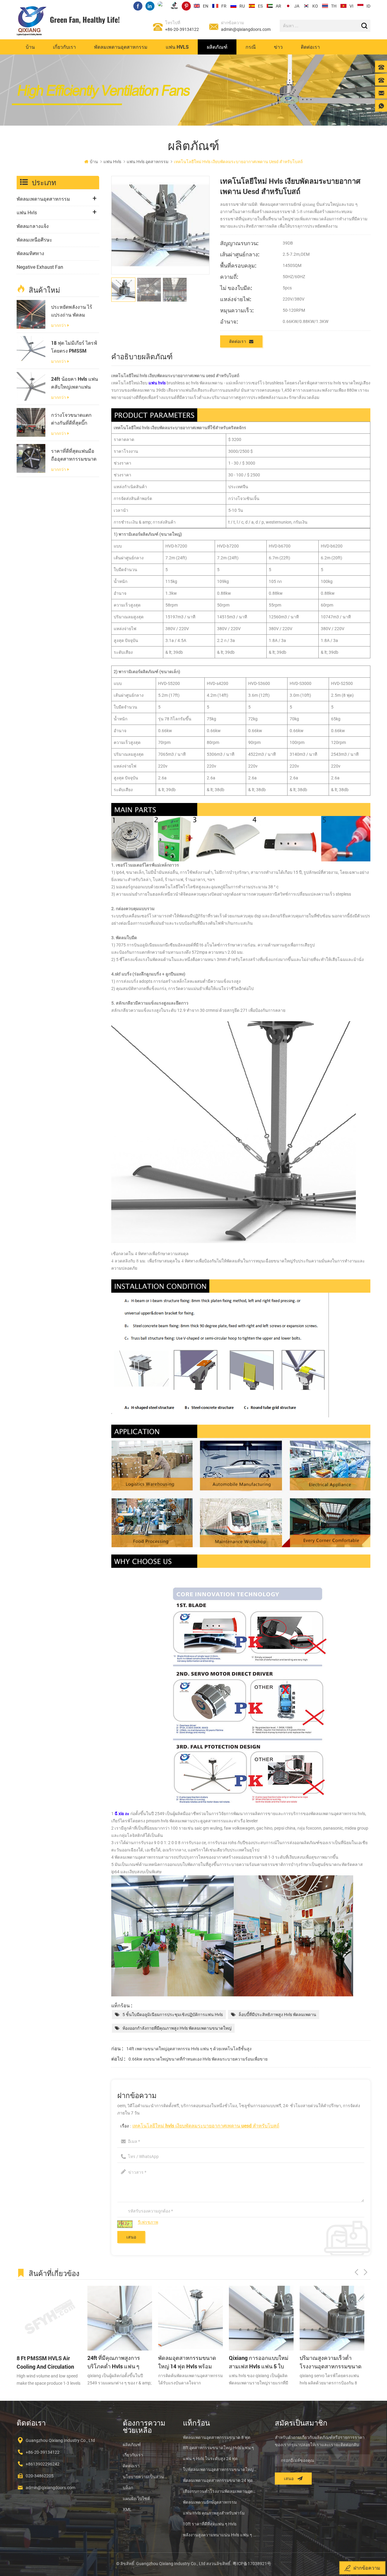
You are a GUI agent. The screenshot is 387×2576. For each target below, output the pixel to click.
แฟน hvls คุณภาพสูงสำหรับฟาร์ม (214, 2513)
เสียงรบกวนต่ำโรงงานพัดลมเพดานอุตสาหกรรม (220, 2491)
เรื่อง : (200, 2125)
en (206, 6)
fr (224, 6)
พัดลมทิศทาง (30, 253)
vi (351, 6)
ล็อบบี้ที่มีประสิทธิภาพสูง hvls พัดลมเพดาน (277, 2015)
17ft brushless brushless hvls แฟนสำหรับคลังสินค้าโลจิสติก (350, 2362)
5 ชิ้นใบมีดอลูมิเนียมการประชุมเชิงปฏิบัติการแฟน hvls (173, 2015)
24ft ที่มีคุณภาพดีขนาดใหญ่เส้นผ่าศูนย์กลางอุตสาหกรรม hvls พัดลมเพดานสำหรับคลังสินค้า (277, 2362)
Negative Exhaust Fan (40, 267)
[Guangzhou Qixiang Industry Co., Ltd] (32, 21)
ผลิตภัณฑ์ (217, 47)
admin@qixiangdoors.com (246, 29)
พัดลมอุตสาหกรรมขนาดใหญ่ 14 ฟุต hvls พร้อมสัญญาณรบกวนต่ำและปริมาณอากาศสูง (65, 2362)
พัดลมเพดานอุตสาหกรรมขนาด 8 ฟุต (217, 2437)
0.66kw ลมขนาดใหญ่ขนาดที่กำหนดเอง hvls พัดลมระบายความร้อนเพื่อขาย (198, 2059)
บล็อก (128, 2488)
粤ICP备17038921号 (252, 2564)
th (334, 6)
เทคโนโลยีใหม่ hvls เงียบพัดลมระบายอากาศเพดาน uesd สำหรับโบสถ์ (206, 2125)
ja (297, 6)
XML (127, 2509)
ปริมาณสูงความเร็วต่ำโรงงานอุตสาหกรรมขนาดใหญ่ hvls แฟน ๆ (208, 2362)
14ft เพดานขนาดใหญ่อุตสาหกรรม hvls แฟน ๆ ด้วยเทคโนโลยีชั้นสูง (189, 2049)
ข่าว (278, 47)
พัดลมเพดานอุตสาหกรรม (121, 47)
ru (242, 6)
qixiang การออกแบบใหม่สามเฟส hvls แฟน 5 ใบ (137, 2362)
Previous (356, 2272)
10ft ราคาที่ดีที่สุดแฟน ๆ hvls (210, 2524)
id (368, 6)
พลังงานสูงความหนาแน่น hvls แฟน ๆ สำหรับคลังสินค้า (220, 2535)
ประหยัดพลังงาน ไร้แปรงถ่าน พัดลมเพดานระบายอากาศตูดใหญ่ (72, 311)
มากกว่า (59, 326)
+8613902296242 (43, 2464)
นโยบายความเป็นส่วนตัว (146, 2477)
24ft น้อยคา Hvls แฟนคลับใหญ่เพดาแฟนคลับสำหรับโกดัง (75, 383)
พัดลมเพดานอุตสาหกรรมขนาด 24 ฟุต (218, 2480)
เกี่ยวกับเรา (64, 47)
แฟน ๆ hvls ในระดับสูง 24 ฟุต (210, 2459)
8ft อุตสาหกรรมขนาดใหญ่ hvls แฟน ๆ (218, 2448)
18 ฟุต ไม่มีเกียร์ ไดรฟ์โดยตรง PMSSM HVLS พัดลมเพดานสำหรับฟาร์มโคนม (74, 347)
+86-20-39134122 (182, 29)
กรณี (251, 47)
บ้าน (30, 47)
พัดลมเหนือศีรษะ (34, 240)
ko (315, 6)
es (260, 6)
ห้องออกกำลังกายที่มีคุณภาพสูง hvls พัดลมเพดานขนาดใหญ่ (177, 2028)
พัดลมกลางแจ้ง (33, 226)
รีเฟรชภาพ (148, 2222)
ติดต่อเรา (310, 47)
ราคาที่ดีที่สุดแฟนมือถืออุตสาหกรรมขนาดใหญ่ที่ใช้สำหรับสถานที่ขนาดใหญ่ (74, 455)
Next (366, 2272)
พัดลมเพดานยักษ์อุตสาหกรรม (210, 2502)
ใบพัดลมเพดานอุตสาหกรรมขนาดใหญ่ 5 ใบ (220, 2469)
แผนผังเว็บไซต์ (136, 2499)
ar (278, 6)
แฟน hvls (177, 47)
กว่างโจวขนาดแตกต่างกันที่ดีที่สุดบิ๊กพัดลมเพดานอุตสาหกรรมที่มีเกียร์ (73, 419)
